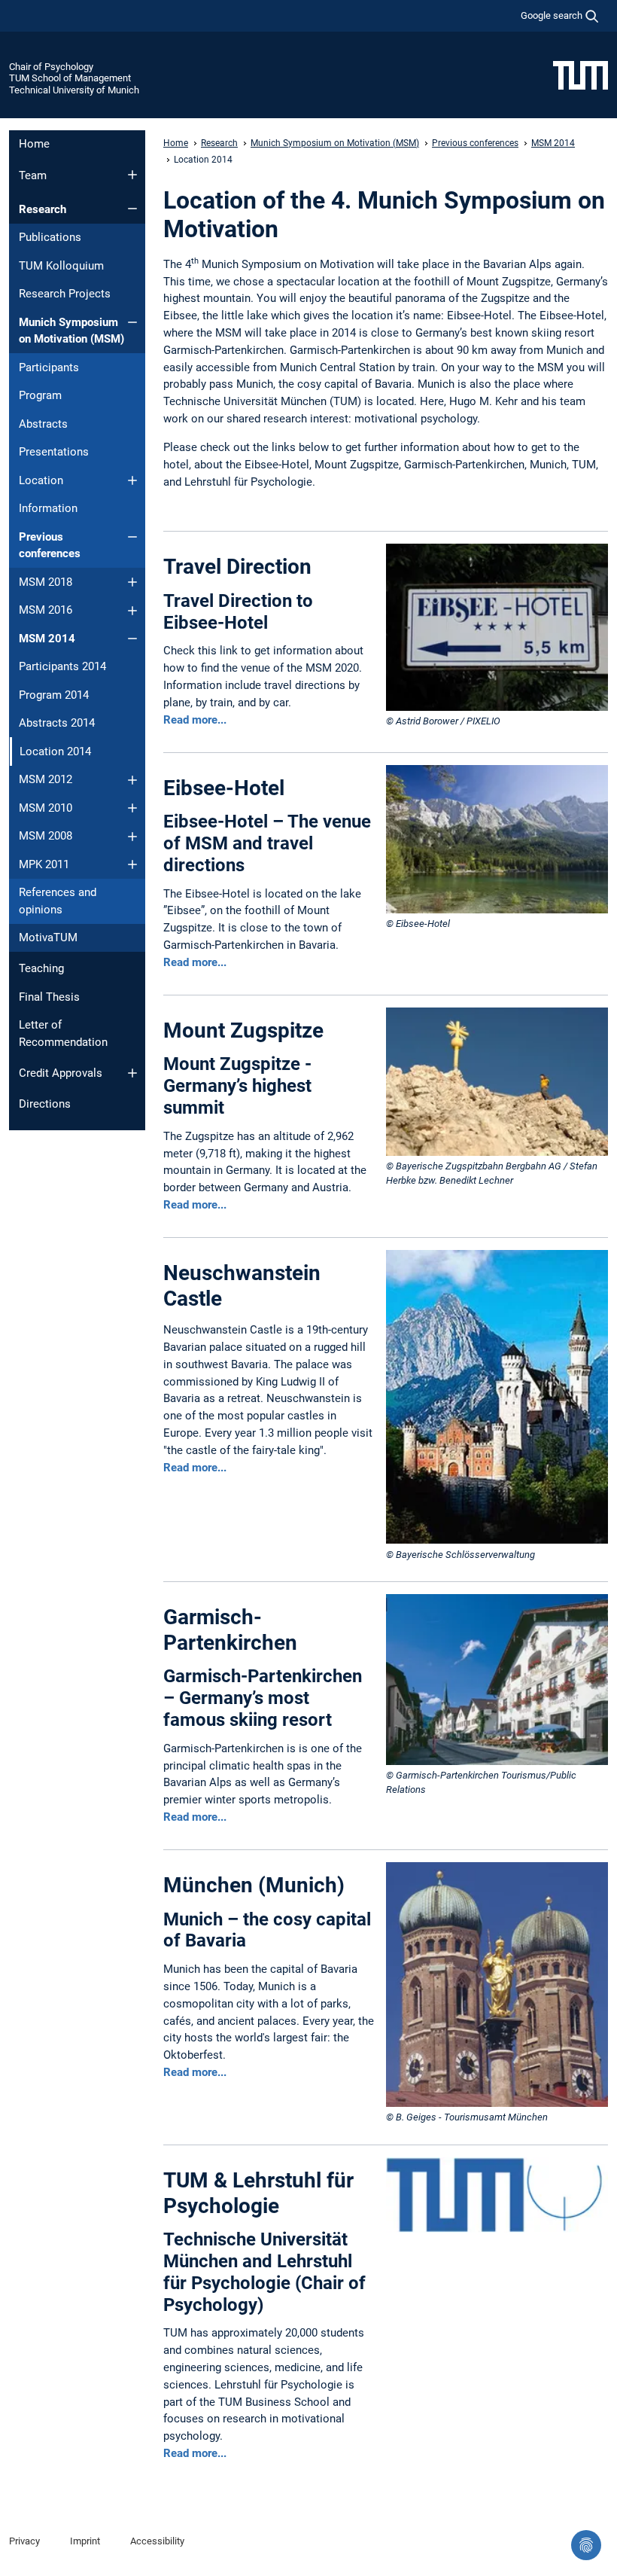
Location (41, 480)
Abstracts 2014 (57, 723)
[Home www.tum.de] (581, 75)
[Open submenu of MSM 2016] (132, 611)
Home (34, 144)
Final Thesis (49, 997)
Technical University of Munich (74, 90)
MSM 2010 (46, 808)
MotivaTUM (48, 937)
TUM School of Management (70, 78)
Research (43, 209)
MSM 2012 (46, 779)
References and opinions (58, 901)
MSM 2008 (46, 836)
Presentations (54, 452)
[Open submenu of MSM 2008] (132, 837)
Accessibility (157, 2541)
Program (40, 395)
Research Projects (65, 294)
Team (33, 175)
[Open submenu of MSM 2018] (132, 582)
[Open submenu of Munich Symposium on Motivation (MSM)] (132, 322)
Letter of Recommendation (63, 1033)
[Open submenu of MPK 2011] (132, 864)
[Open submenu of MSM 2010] (132, 808)
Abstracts (43, 424)
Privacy (24, 2541)
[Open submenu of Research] (132, 209)
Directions (45, 1104)
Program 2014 (54, 695)
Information (48, 508)
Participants (49, 367)
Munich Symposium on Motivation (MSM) (71, 331)
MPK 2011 (44, 864)
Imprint (85, 2541)
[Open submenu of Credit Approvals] (132, 1073)
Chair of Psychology (51, 67)
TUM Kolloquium (61, 266)
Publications (50, 237)
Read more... (195, 720)
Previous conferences (50, 546)
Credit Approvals (61, 1073)
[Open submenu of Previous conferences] (132, 537)
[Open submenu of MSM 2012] (132, 780)
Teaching (41, 968)
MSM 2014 (47, 639)
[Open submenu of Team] (132, 175)
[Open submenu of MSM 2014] (132, 639)
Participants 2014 (62, 666)
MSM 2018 (46, 582)
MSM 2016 (46, 610)
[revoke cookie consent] (586, 2545)
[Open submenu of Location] (132, 480)
